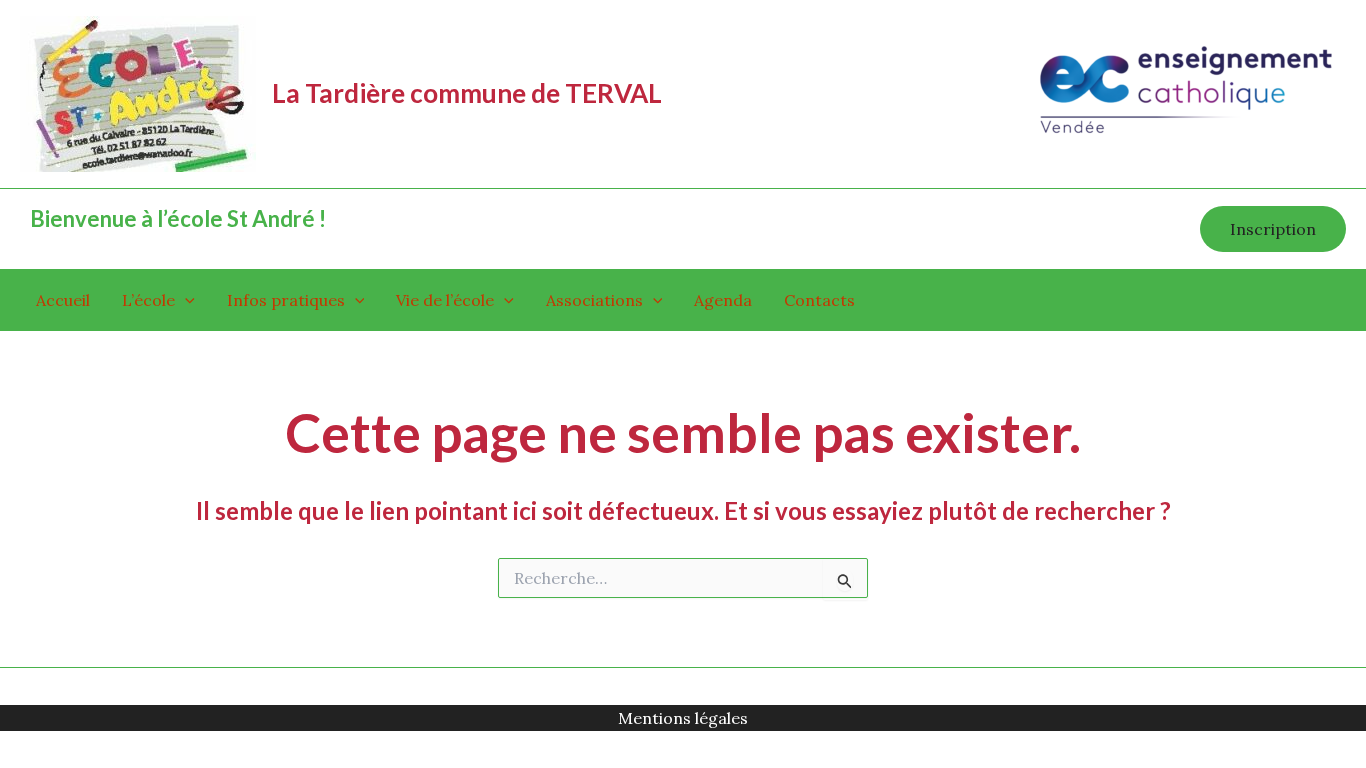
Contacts (819, 300)
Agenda (723, 300)
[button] (1273, 229)
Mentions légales (683, 718)
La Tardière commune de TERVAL (467, 93)
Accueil (63, 300)
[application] (185, 300)
